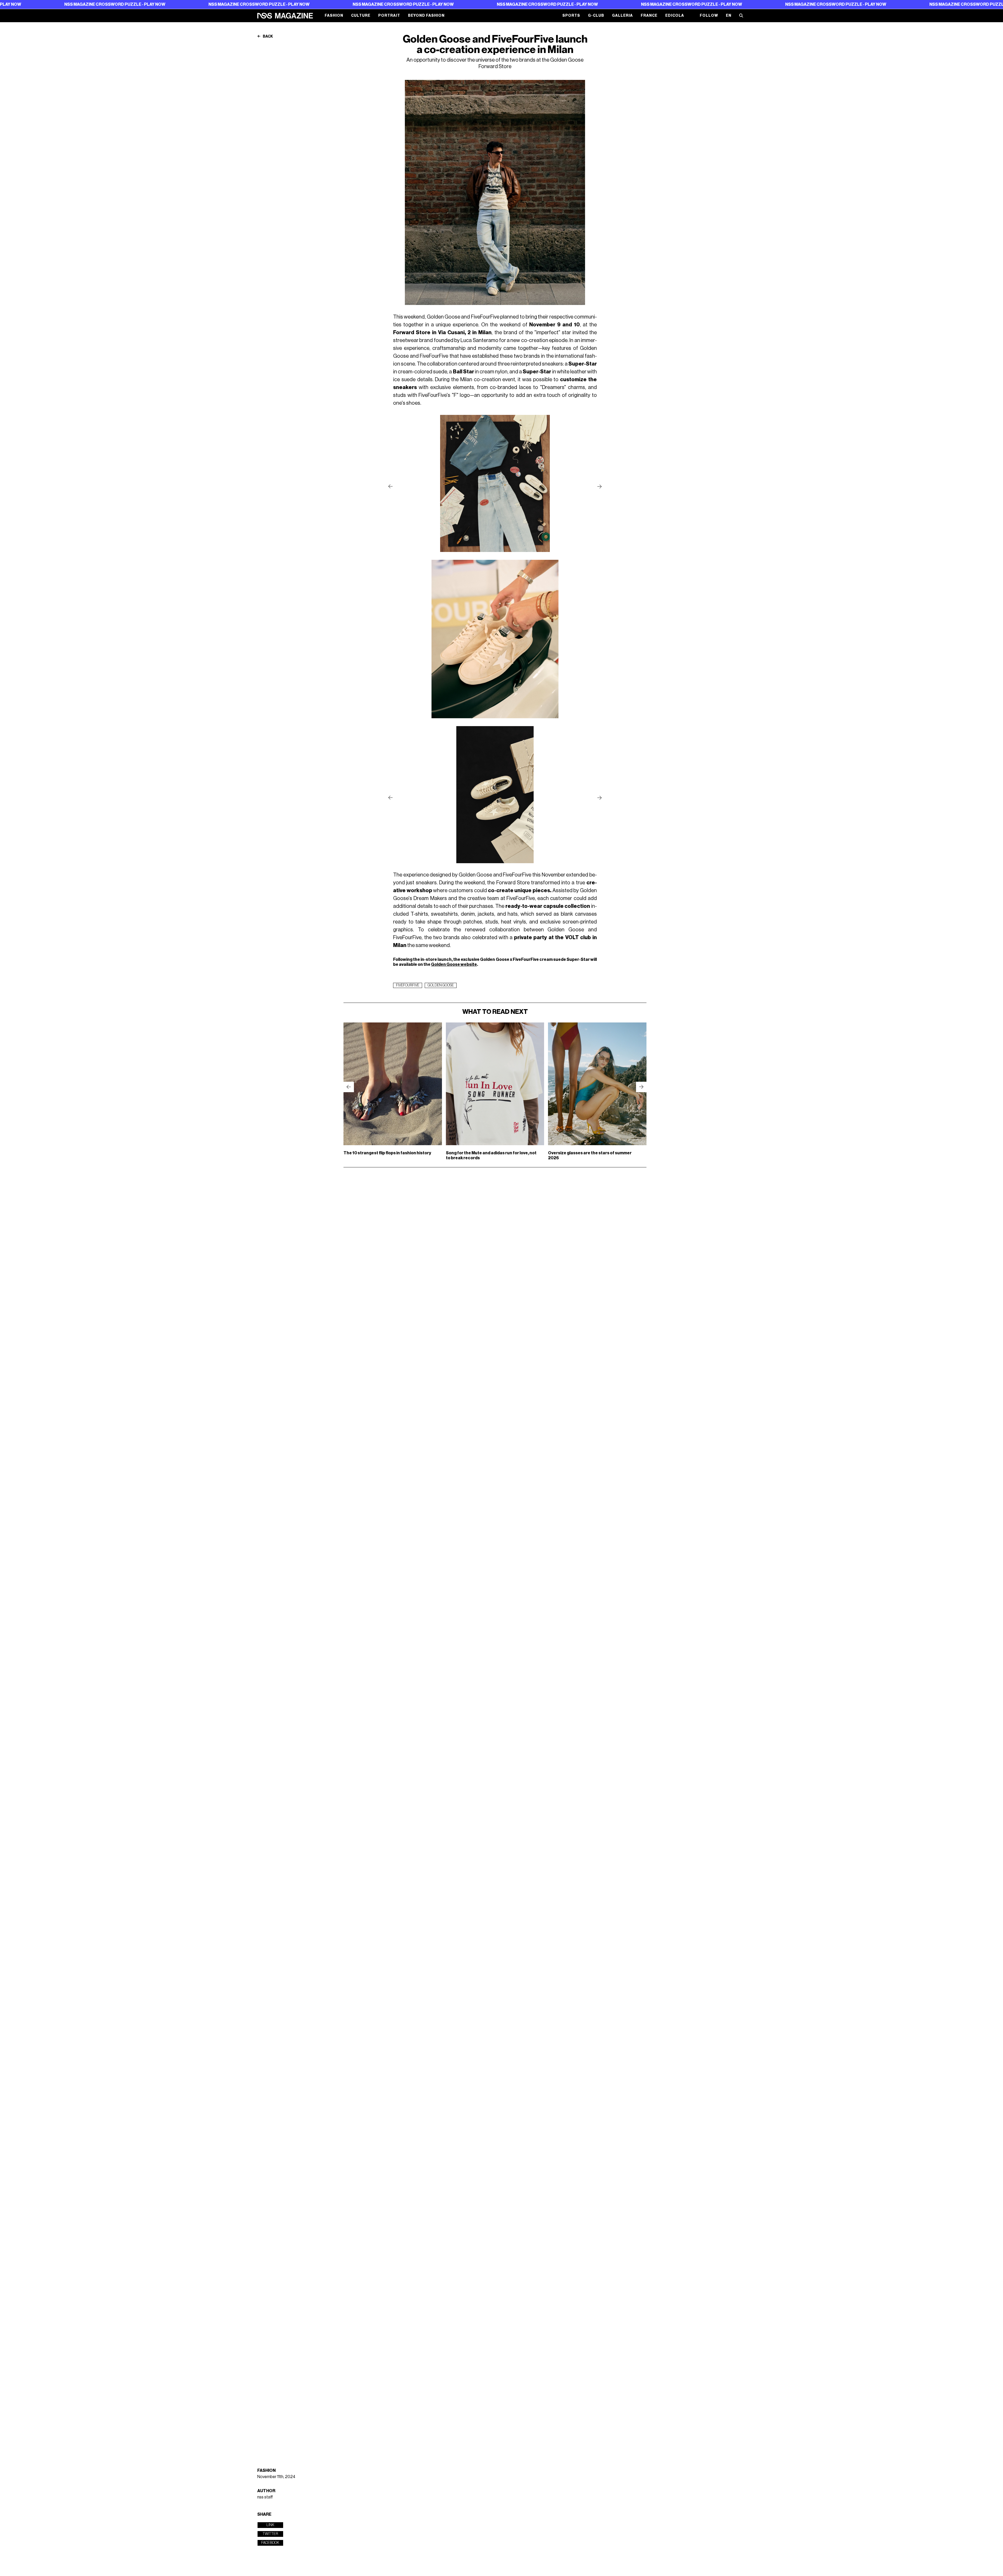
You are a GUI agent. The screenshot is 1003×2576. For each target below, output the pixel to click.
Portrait (389, 16)
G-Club (596, 16)
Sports (571, 16)
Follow (709, 16)
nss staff (265, 2497)
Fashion (334, 16)
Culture (361, 16)
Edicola (675, 16)
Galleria (622, 16)
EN (729, 16)
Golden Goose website (454, 964)
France (649, 16)
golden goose (441, 985)
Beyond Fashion (426, 16)
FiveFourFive (408, 985)
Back (268, 37)
